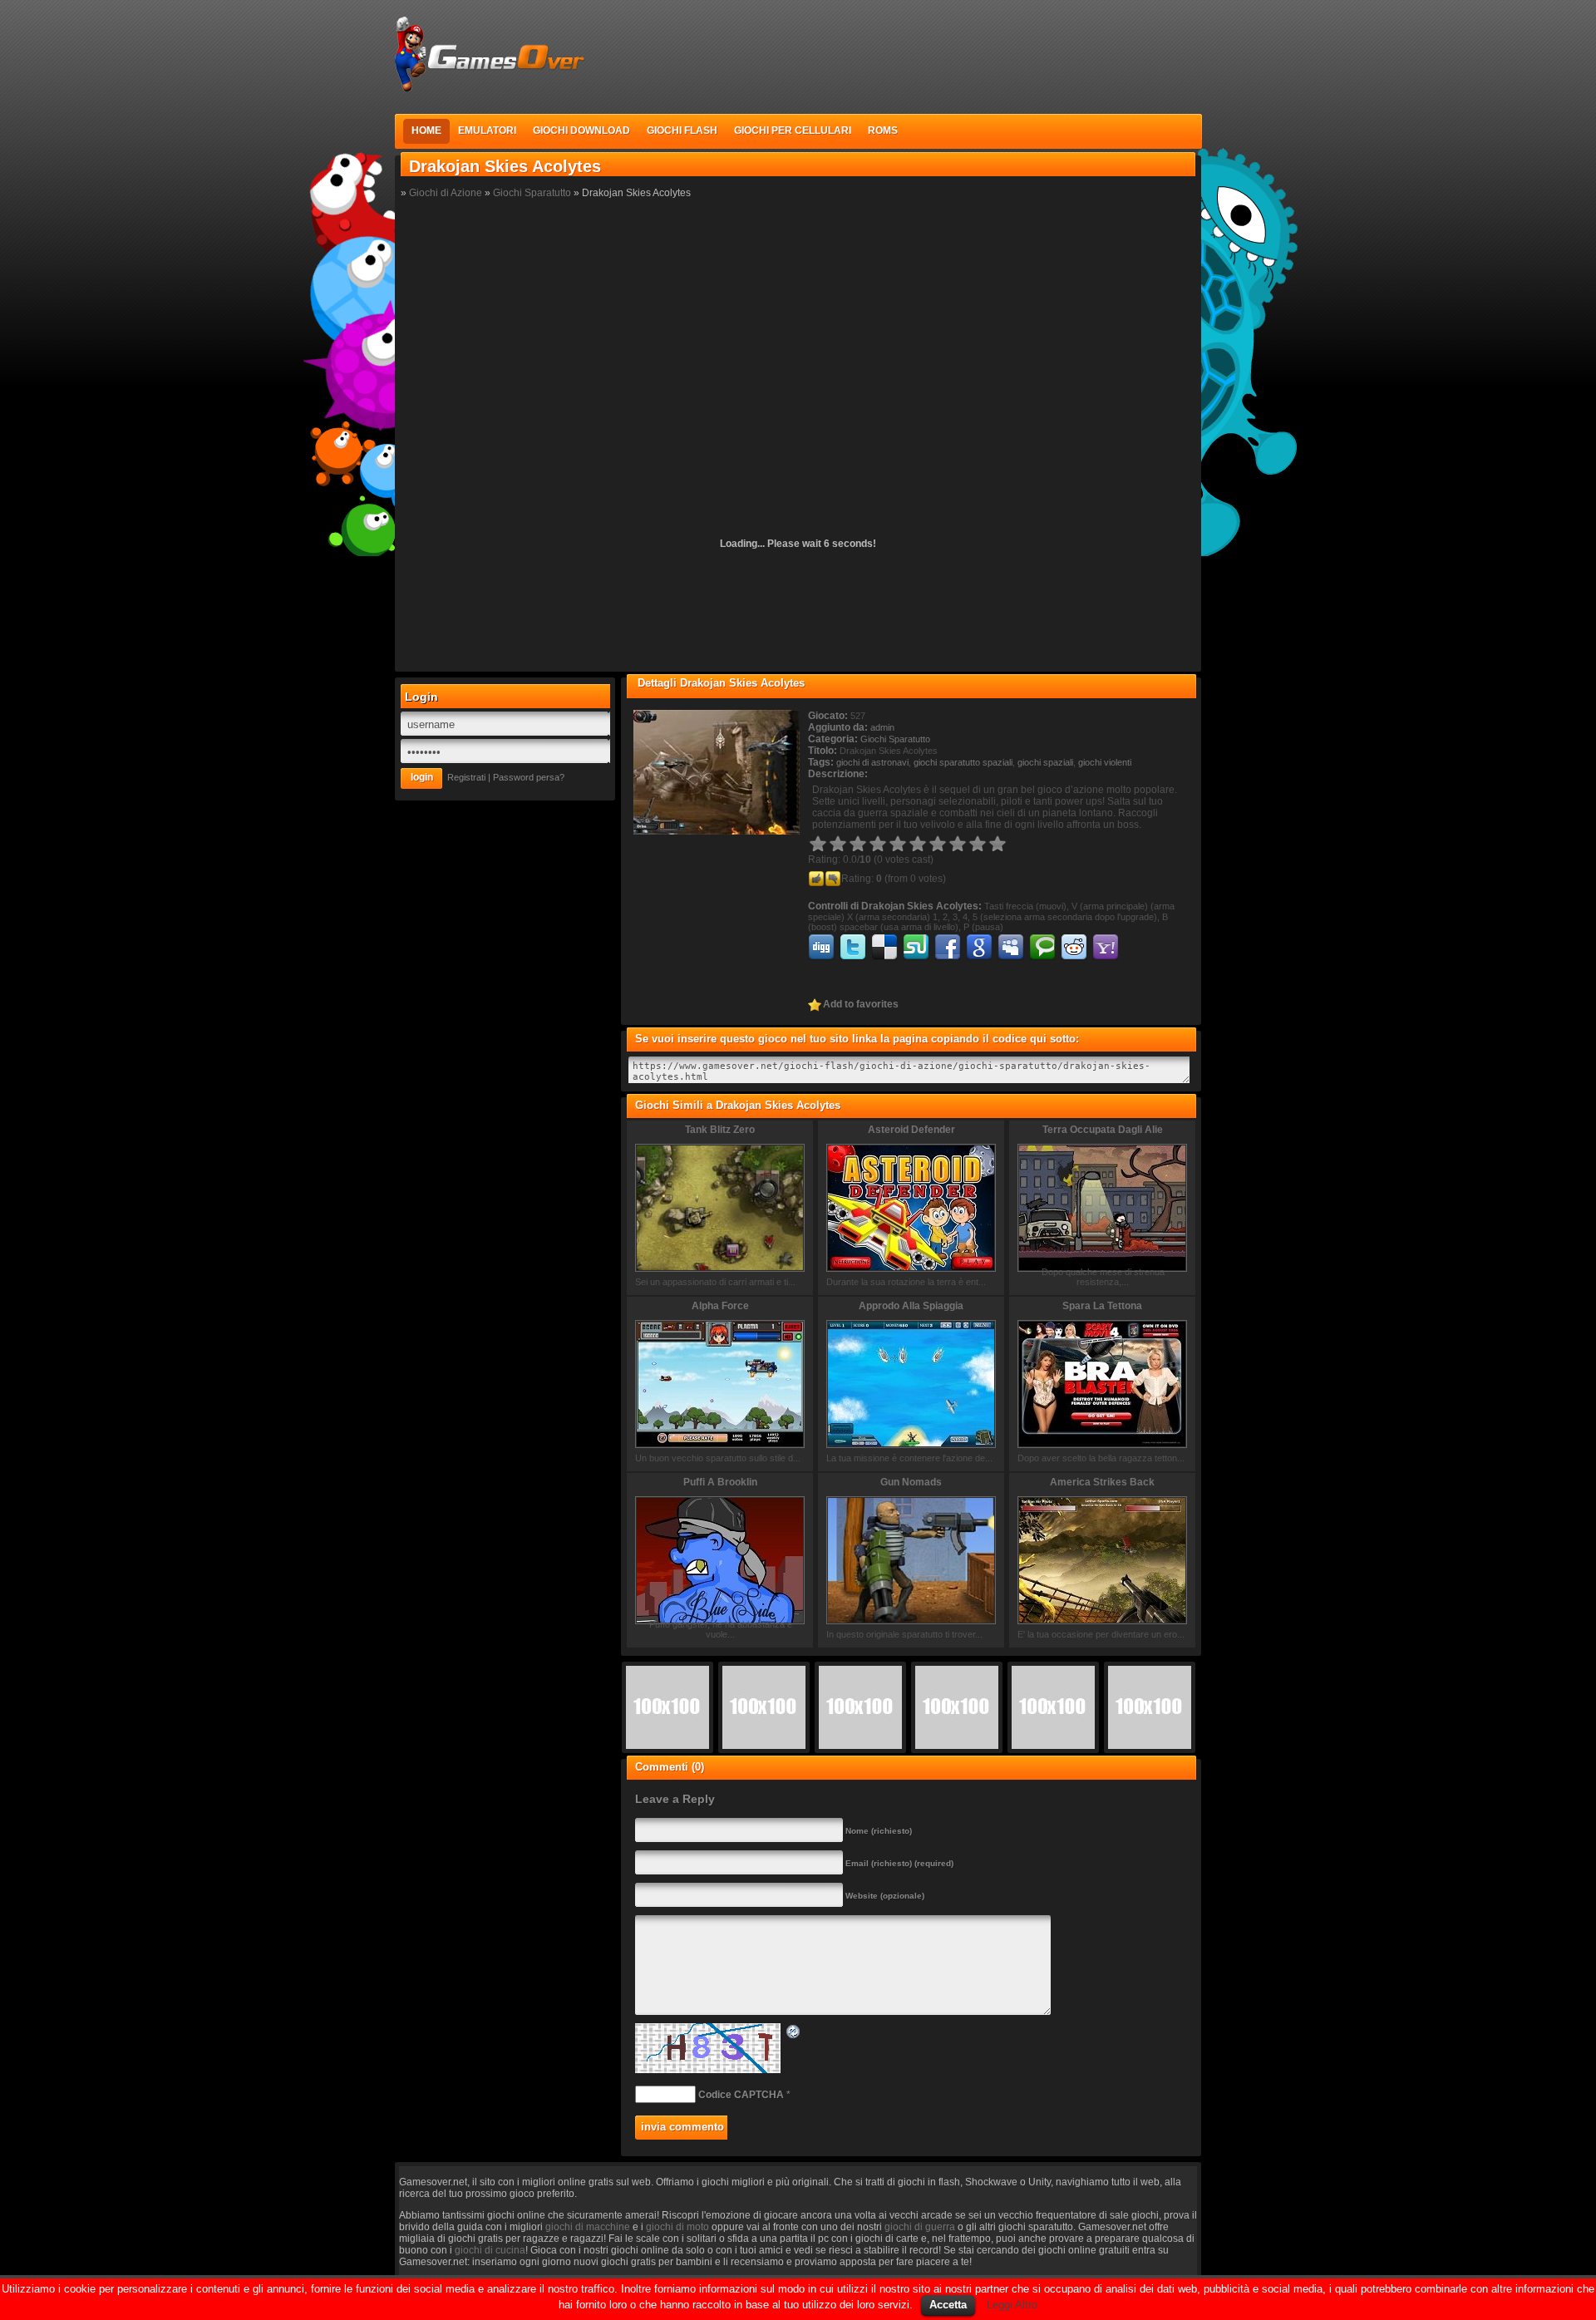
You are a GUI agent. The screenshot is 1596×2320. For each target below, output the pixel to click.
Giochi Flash (682, 131)
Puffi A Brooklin (720, 1482)
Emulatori (487, 131)
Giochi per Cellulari (793, 131)
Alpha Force (720, 1306)
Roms (883, 131)
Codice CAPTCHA (741, 2095)
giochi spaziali (1045, 762)
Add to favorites (861, 1004)
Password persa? (529, 777)
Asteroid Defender (911, 1130)
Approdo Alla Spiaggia (911, 1306)
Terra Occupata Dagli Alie (1103, 1130)
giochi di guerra (920, 2227)
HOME (426, 131)
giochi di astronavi (872, 762)
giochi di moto (677, 2227)
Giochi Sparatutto (532, 193)
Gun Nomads (911, 1482)
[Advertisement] (899, 53)
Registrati (466, 777)
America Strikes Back (1102, 1482)
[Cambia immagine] (794, 2034)
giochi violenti (1105, 762)
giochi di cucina (490, 2250)
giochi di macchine (588, 2227)
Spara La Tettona (1102, 1306)
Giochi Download (581, 131)
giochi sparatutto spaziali (963, 762)
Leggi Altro (1012, 2305)
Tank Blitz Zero (720, 1130)
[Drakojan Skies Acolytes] (717, 831)
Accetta (948, 2305)
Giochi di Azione (446, 193)
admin (882, 727)
